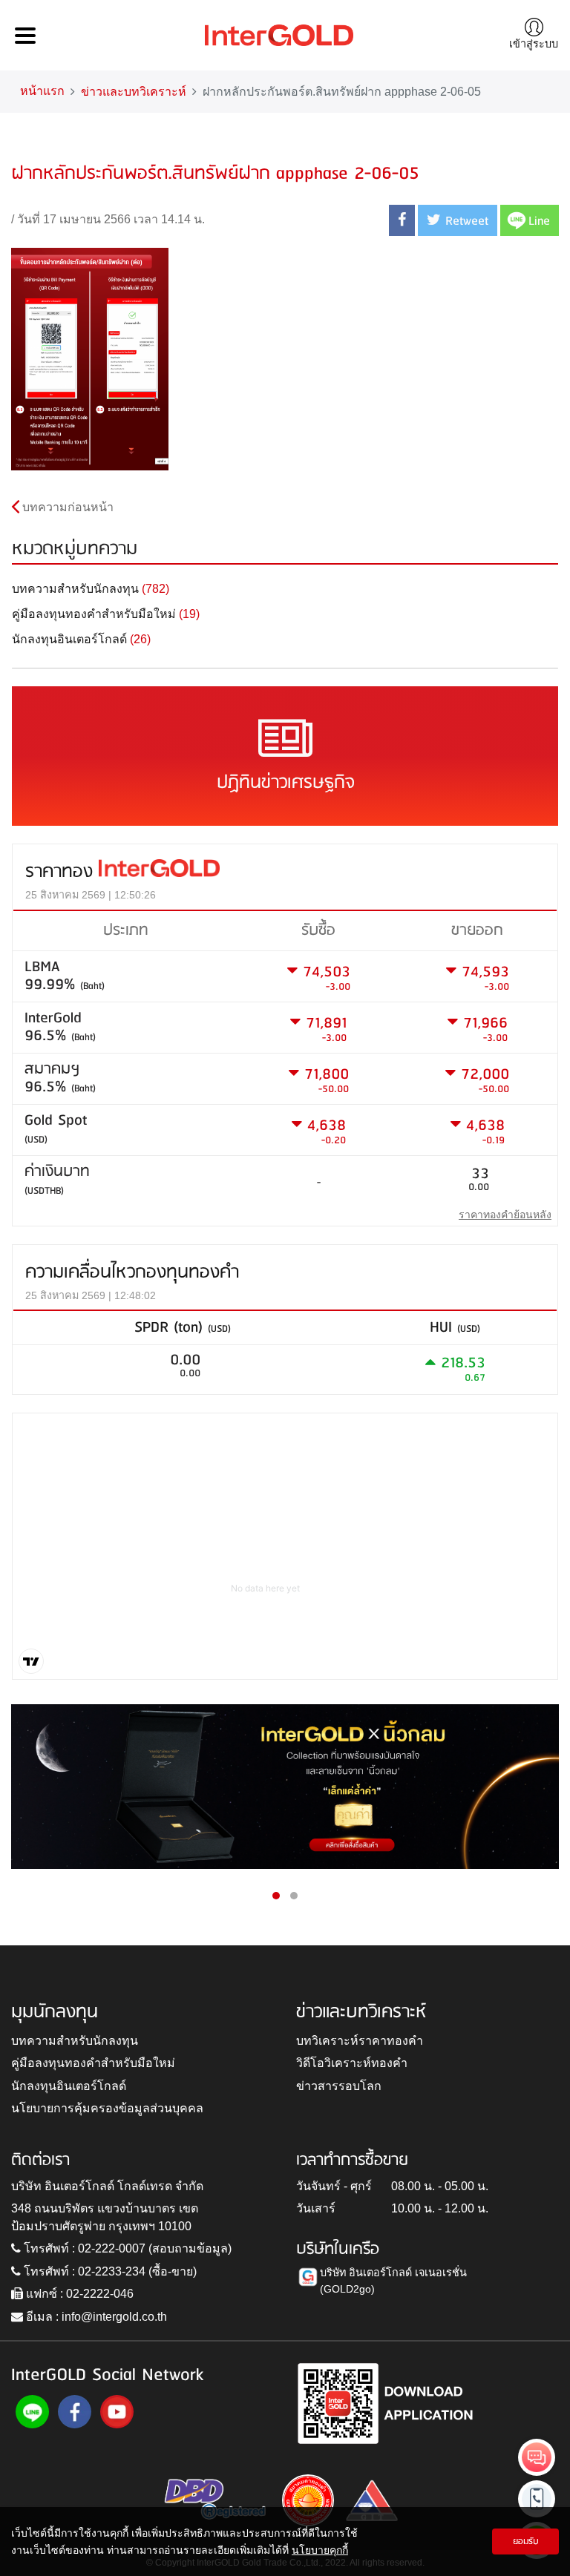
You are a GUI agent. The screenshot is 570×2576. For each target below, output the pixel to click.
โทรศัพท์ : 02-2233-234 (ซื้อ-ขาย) (109, 2271)
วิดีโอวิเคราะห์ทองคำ (352, 2063)
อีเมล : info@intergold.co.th (95, 2317)
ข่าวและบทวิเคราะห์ (134, 92)
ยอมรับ (526, 2541)
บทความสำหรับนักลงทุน (75, 2041)
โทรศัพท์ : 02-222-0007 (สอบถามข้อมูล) (126, 2248)
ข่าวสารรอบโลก (339, 2086)
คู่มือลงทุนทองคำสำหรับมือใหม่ (93, 2063)
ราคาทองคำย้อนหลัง (505, 1215)
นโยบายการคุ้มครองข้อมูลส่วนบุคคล (107, 2108)
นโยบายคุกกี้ (320, 2550)
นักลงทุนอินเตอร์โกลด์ (69, 2086)
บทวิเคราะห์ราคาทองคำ (360, 2041)
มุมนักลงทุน (55, 2012)
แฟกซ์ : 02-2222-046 (78, 2294)
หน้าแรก (42, 91)
